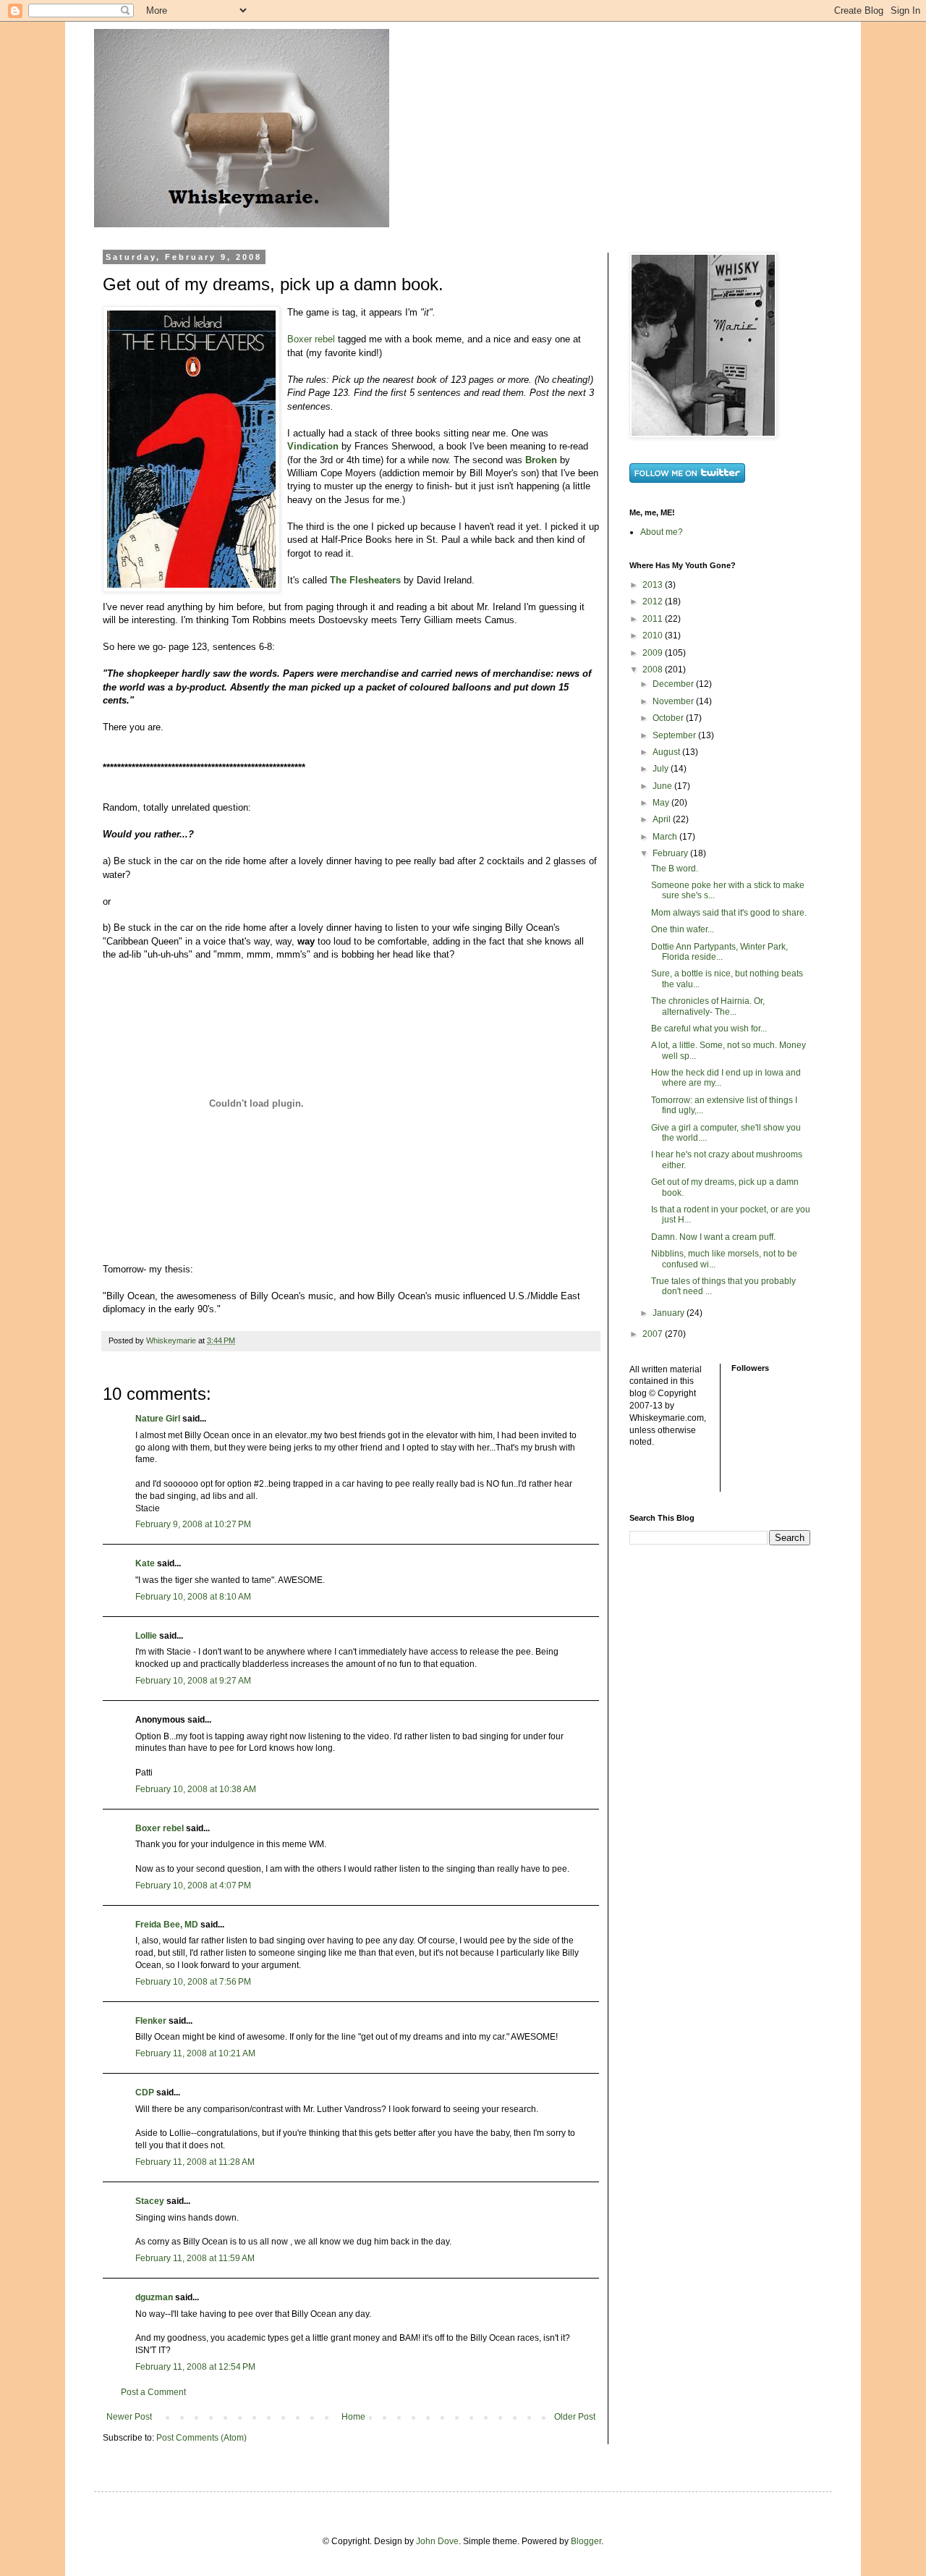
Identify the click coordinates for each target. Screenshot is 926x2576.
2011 (654, 619)
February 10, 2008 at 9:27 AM (193, 1681)
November (674, 701)
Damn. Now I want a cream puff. (713, 1237)
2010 (654, 635)
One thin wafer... (683, 929)
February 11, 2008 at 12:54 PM (195, 2367)
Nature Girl (158, 1419)
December (674, 684)
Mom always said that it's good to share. (729, 913)
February (671, 853)
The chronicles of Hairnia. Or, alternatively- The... (708, 1006)
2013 (654, 585)
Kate (145, 1563)
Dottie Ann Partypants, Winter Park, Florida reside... (719, 952)
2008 (654, 670)
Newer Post (129, 2417)
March (666, 837)
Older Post (575, 2417)
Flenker (151, 2021)
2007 (654, 1334)
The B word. (675, 869)
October (669, 718)
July (662, 769)
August (667, 752)
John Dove (437, 2541)
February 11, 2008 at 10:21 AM (195, 2053)
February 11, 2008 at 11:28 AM (195, 2162)
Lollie (146, 1636)
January (670, 1313)
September (675, 735)
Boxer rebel (313, 339)
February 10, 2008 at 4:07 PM (193, 1885)
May (662, 803)
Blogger (586, 2541)
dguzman (154, 2297)
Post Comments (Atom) (201, 2438)
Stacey (150, 2201)
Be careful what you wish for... (709, 1029)
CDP (145, 2093)
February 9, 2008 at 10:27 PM (193, 1524)
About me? (662, 532)
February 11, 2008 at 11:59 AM (195, 2258)
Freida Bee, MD (167, 1925)
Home (353, 2417)
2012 (654, 601)
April (663, 819)
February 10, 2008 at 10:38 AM (196, 1789)
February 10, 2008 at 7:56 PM (193, 1982)
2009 (654, 653)
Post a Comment (153, 2392)
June (663, 786)
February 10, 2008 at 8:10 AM (193, 1597)
